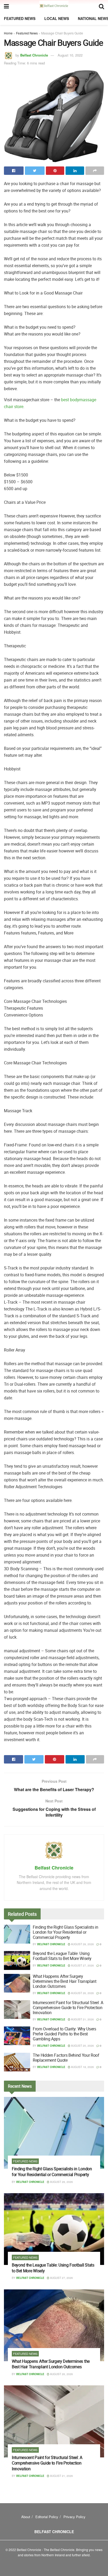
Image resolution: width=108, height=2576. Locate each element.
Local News (57, 18)
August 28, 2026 (82, 1944)
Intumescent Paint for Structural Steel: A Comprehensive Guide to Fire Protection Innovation (68, 2008)
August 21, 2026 (82, 2019)
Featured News (20, 18)
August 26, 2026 (82, 1993)
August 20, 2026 (82, 2046)
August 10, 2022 (70, 55)
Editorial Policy (47, 2517)
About (26, 2517)
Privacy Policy (74, 2517)
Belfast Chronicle (34, 55)
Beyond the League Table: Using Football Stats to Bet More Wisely (62, 1956)
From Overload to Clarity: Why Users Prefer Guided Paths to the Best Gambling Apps (64, 2034)
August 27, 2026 (82, 1965)
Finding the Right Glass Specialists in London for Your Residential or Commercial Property (66, 1932)
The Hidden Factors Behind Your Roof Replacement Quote (66, 2058)
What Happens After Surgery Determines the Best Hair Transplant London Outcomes (65, 1981)
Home (8, 33)
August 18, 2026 (82, 2067)
